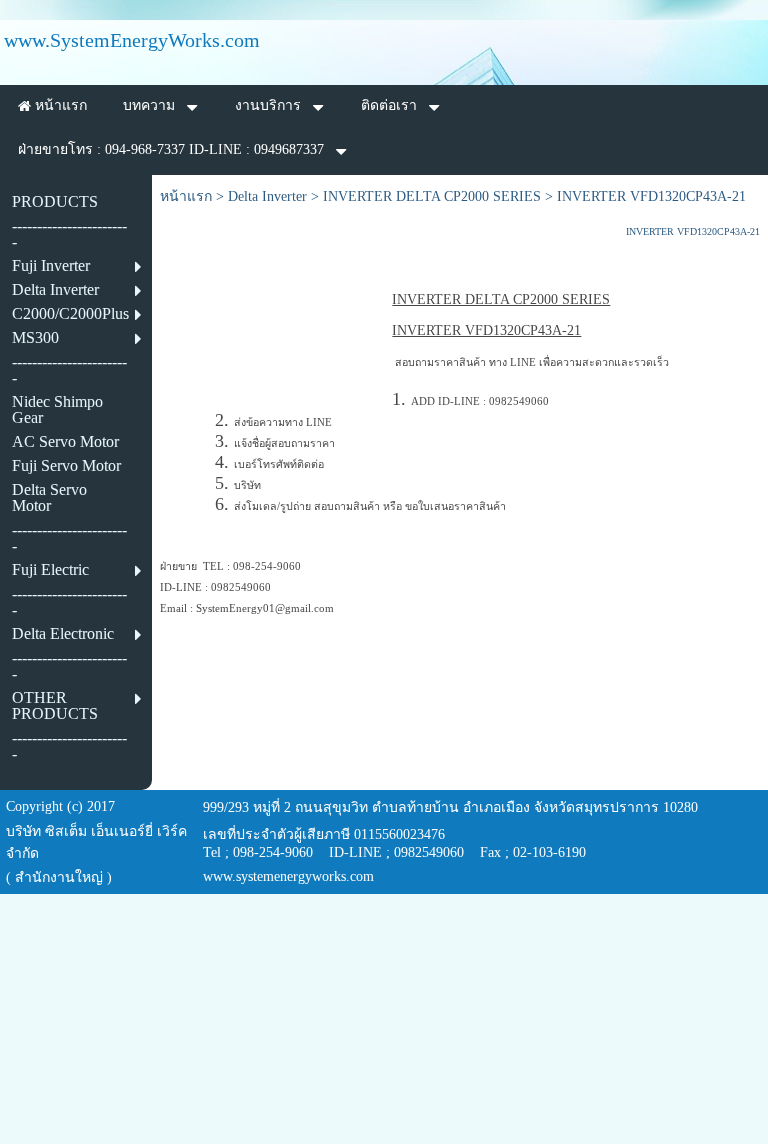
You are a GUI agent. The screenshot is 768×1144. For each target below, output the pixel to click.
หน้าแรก (186, 196)
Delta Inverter (267, 196)
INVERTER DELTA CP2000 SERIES (432, 196)
